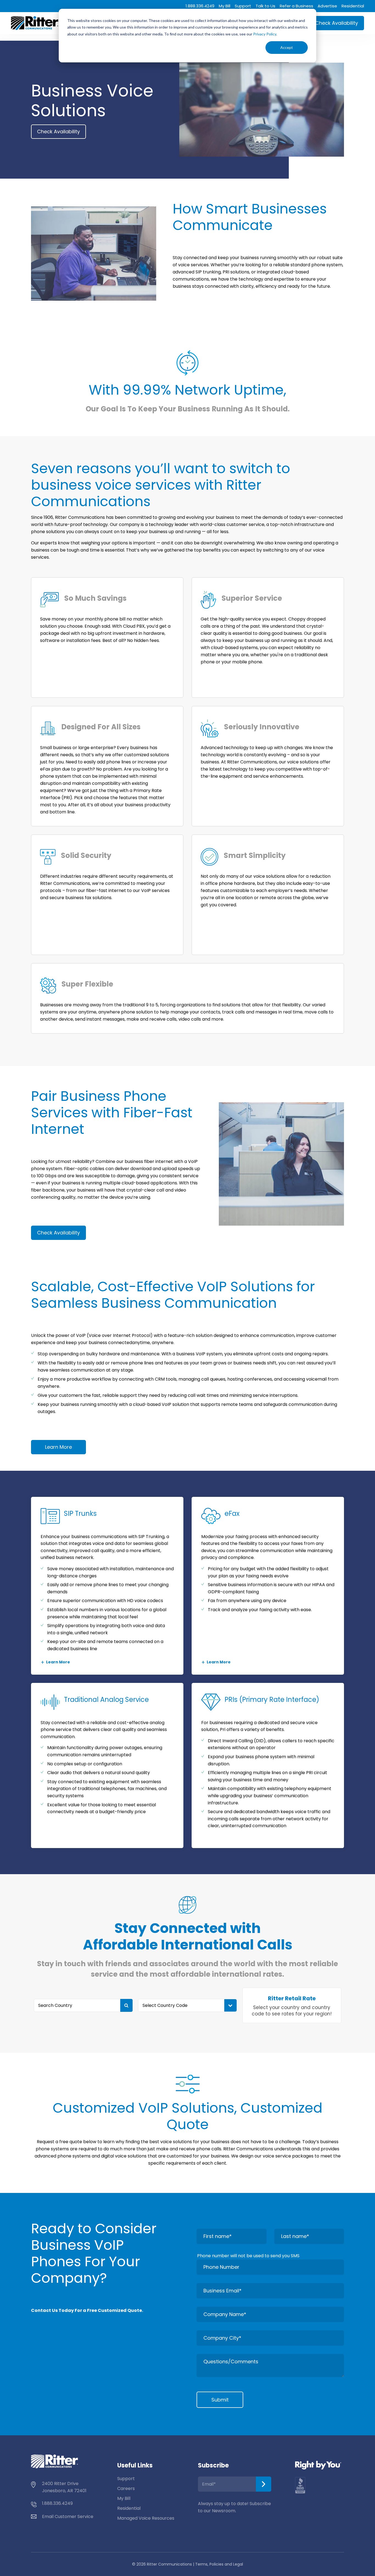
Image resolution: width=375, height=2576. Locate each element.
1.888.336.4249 (57, 2503)
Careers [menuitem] (126, 2488)
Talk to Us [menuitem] (265, 6)
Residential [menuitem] (353, 6)
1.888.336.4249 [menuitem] (200, 6)
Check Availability (337, 23)
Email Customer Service (68, 2517)
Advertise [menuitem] (327, 6)
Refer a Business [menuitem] (296, 6)
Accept (287, 47)
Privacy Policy (265, 34)
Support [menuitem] (243, 6)
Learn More (58, 1447)
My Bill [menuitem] (225, 6)
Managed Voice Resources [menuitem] (146, 2518)
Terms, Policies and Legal (219, 2564)
